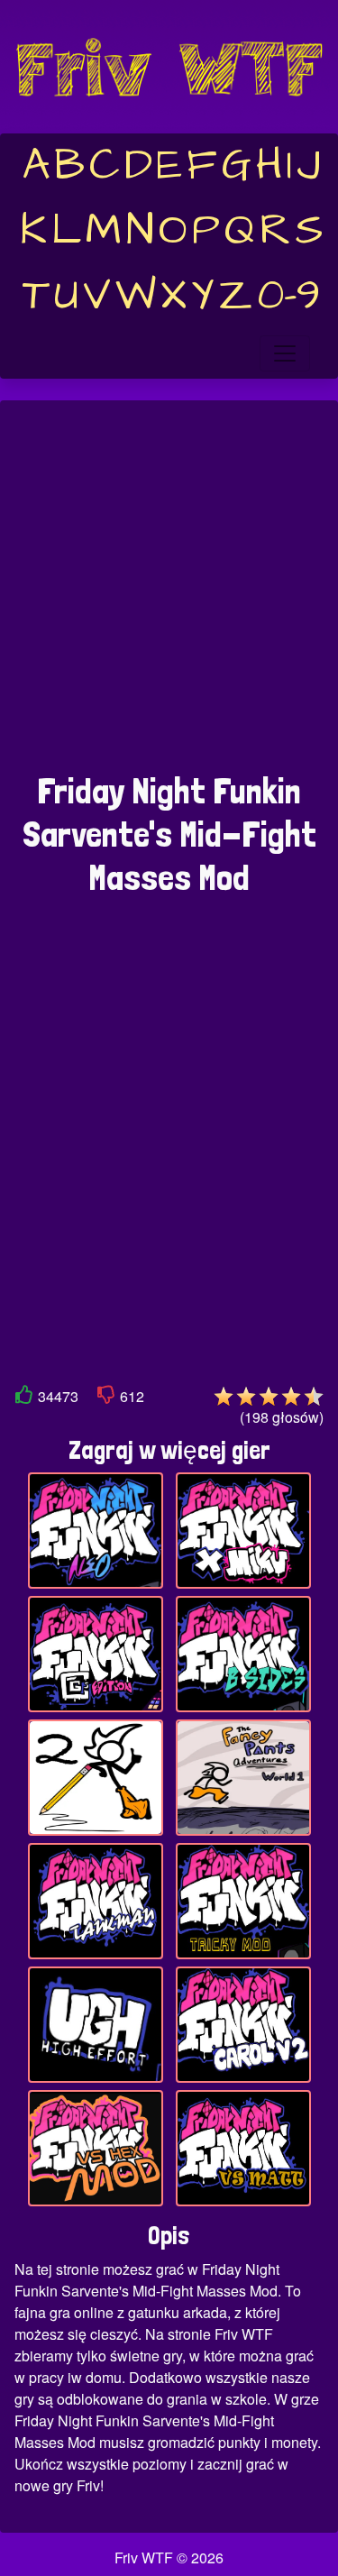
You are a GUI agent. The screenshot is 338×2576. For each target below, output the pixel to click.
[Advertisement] (169, 596)
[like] (24, 1398)
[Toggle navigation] (285, 353)
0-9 (289, 296)
